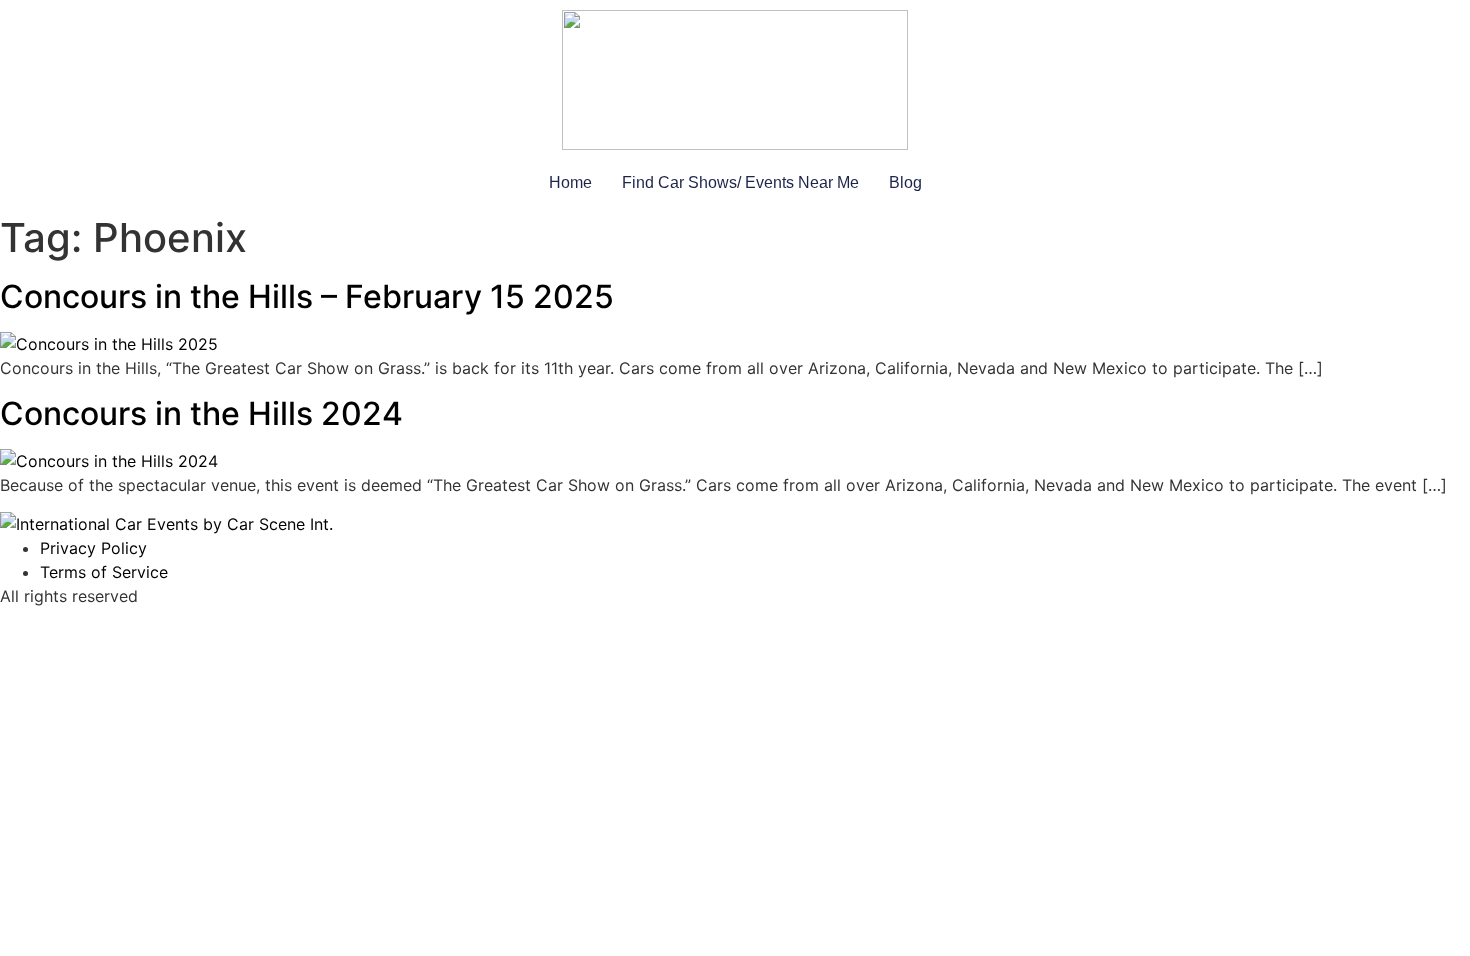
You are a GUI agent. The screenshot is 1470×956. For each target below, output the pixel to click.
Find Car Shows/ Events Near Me (740, 182)
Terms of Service (104, 572)
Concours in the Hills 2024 (201, 413)
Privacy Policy (93, 548)
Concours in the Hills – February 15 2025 (307, 296)
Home (570, 182)
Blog (905, 182)
